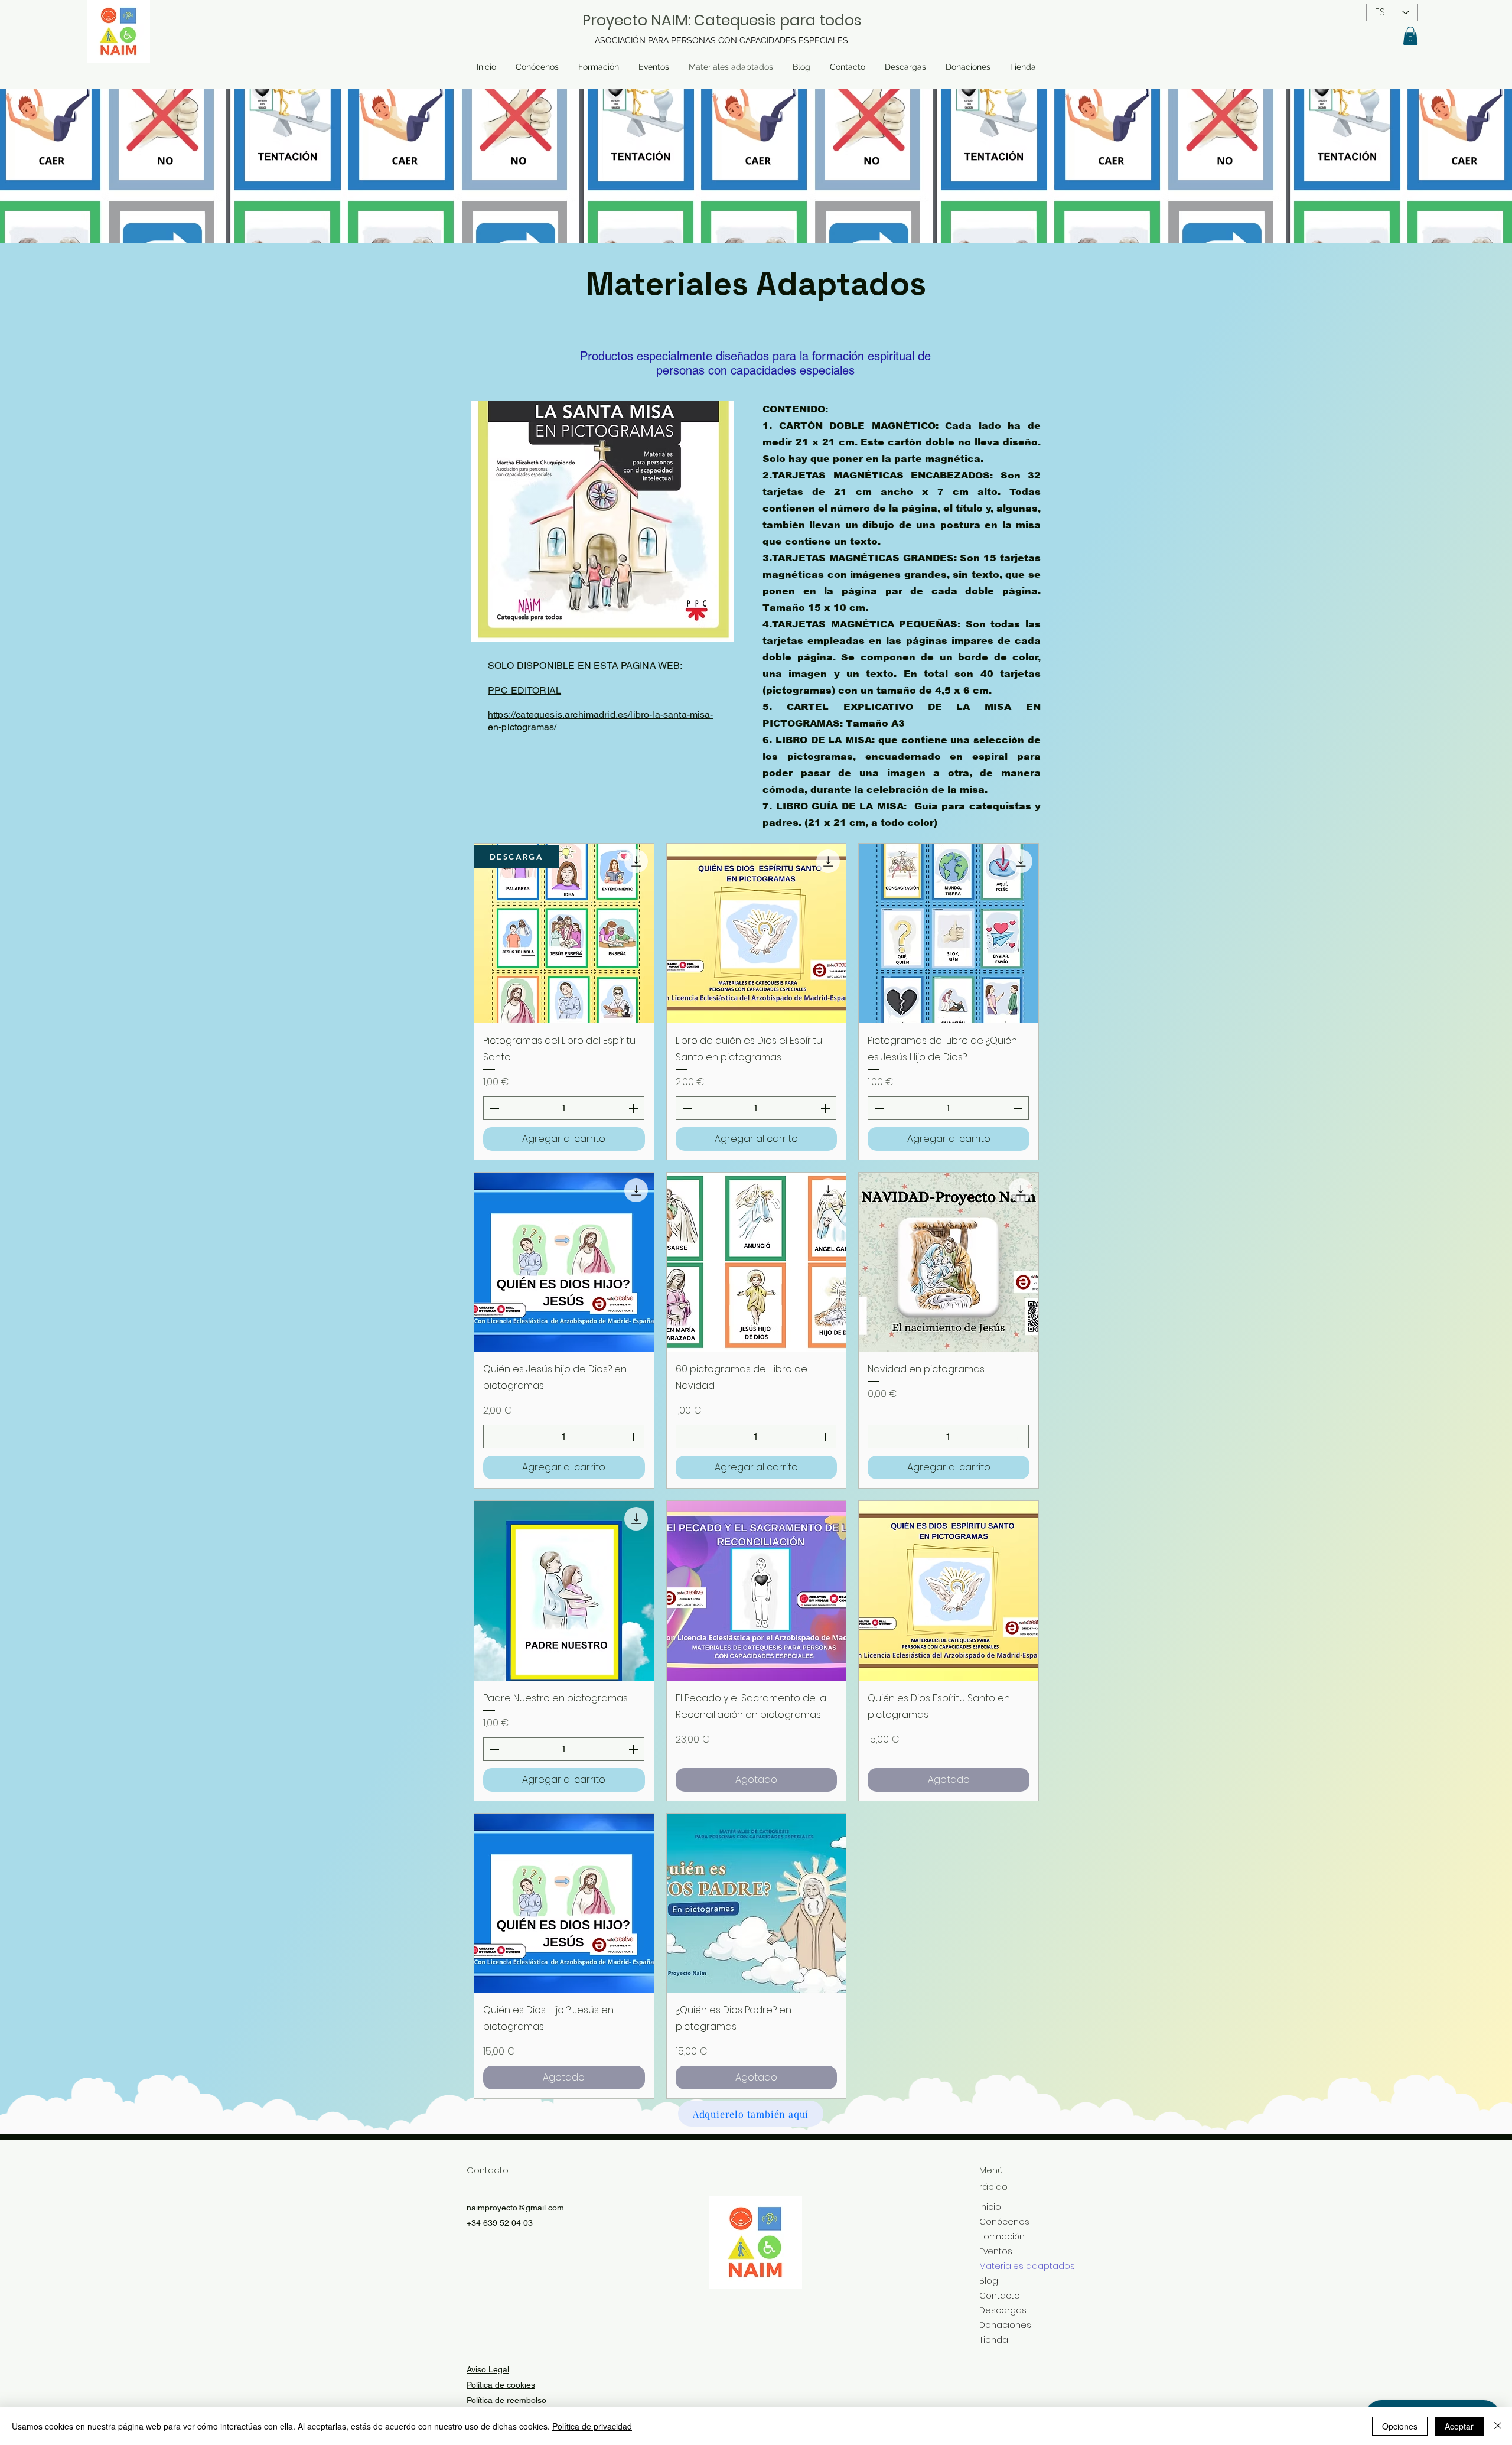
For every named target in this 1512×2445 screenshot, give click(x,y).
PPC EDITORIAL (524, 690)
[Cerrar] (1498, 2426)
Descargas (1003, 2310)
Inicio (990, 2207)
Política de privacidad (592, 2426)
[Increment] (634, 1108)
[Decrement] (493, 1108)
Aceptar (1459, 2426)
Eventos (996, 2251)
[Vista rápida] (564, 933)
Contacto (1000, 2296)
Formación (1002, 2236)
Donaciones (1005, 2325)
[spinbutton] (564, 1108)
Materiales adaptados (1012, 2266)
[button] (1410, 36)
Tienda (994, 2340)
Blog (989, 2281)
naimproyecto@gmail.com (515, 2208)
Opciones (1400, 2426)
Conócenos (1004, 2222)
